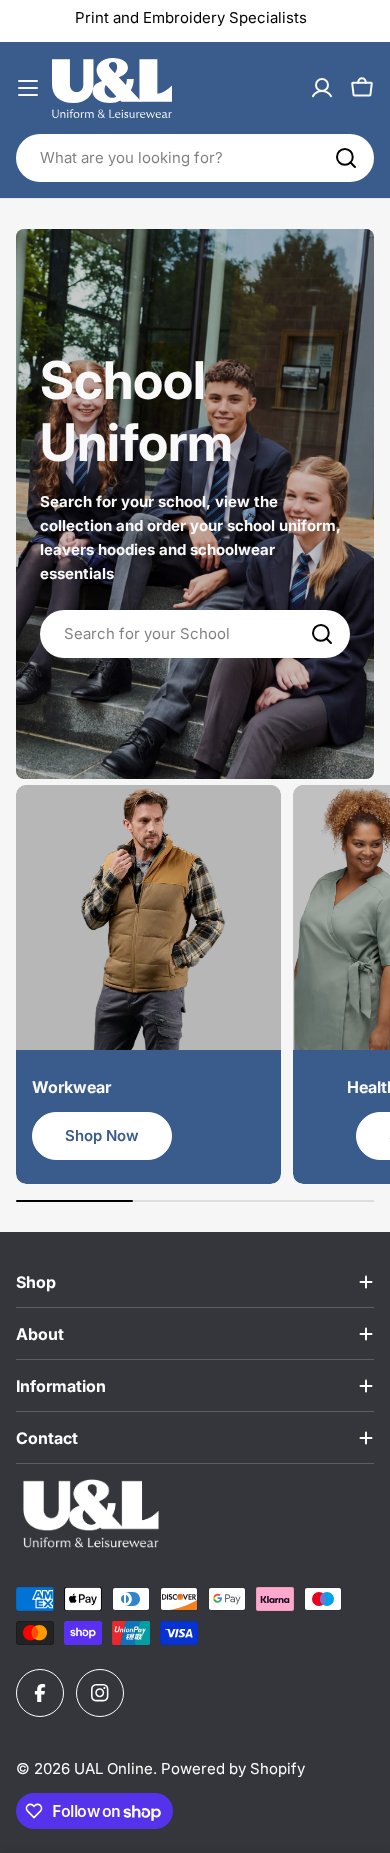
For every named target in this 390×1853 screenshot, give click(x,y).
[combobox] (195, 158)
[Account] (322, 88)
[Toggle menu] (28, 88)
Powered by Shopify (233, 1768)
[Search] (346, 158)
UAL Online (113, 1768)
